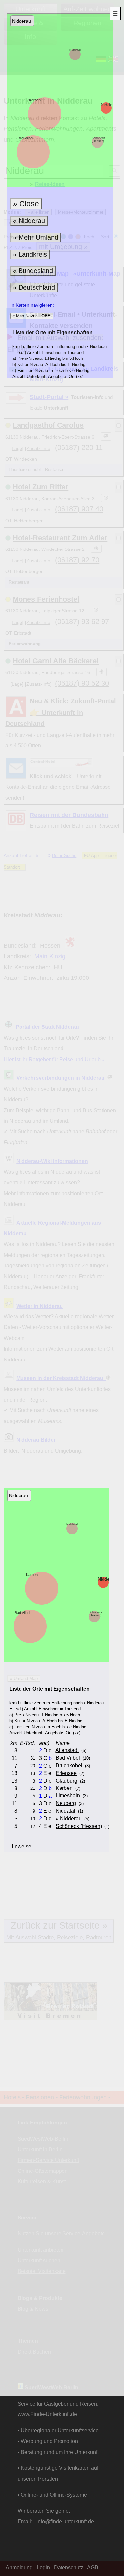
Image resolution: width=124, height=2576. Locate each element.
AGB (93, 2567)
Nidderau (110, 105)
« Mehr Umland (36, 237)
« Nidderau (29, 221)
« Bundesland (33, 271)
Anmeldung (19, 2567)
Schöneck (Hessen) (98, 140)
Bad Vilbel (25, 138)
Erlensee (66, 1773)
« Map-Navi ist (30, 316)
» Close (26, 204)
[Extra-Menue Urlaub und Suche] (115, 13)
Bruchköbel (69, 1765)
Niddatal (75, 50)
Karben (35, 100)
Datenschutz (69, 2567)
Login (43, 2567)
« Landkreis (30, 254)
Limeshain (68, 1795)
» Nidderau (69, 1818)
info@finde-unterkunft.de (65, 2521)
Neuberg (66, 1803)
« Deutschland (34, 287)
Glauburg (66, 1781)
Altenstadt (67, 1750)
